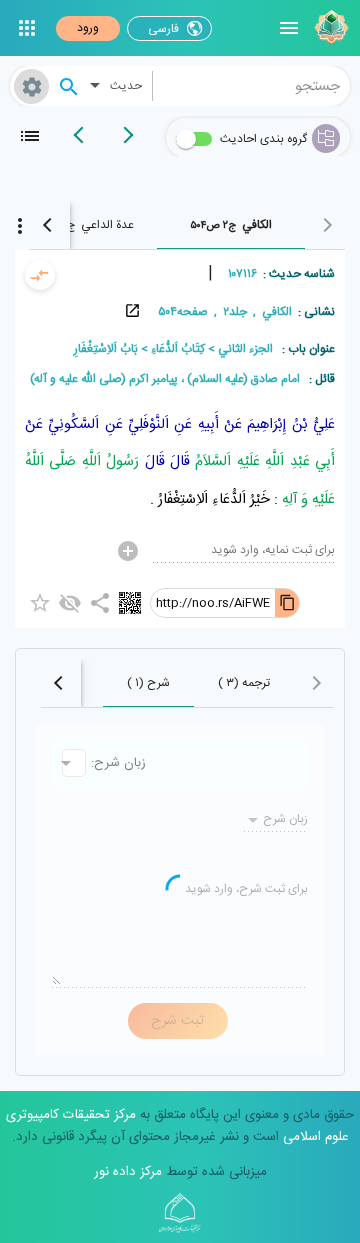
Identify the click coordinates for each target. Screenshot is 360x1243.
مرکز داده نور (128, 1172)
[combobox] (252, 86)
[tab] (231, 225)
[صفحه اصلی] (329, 28)
